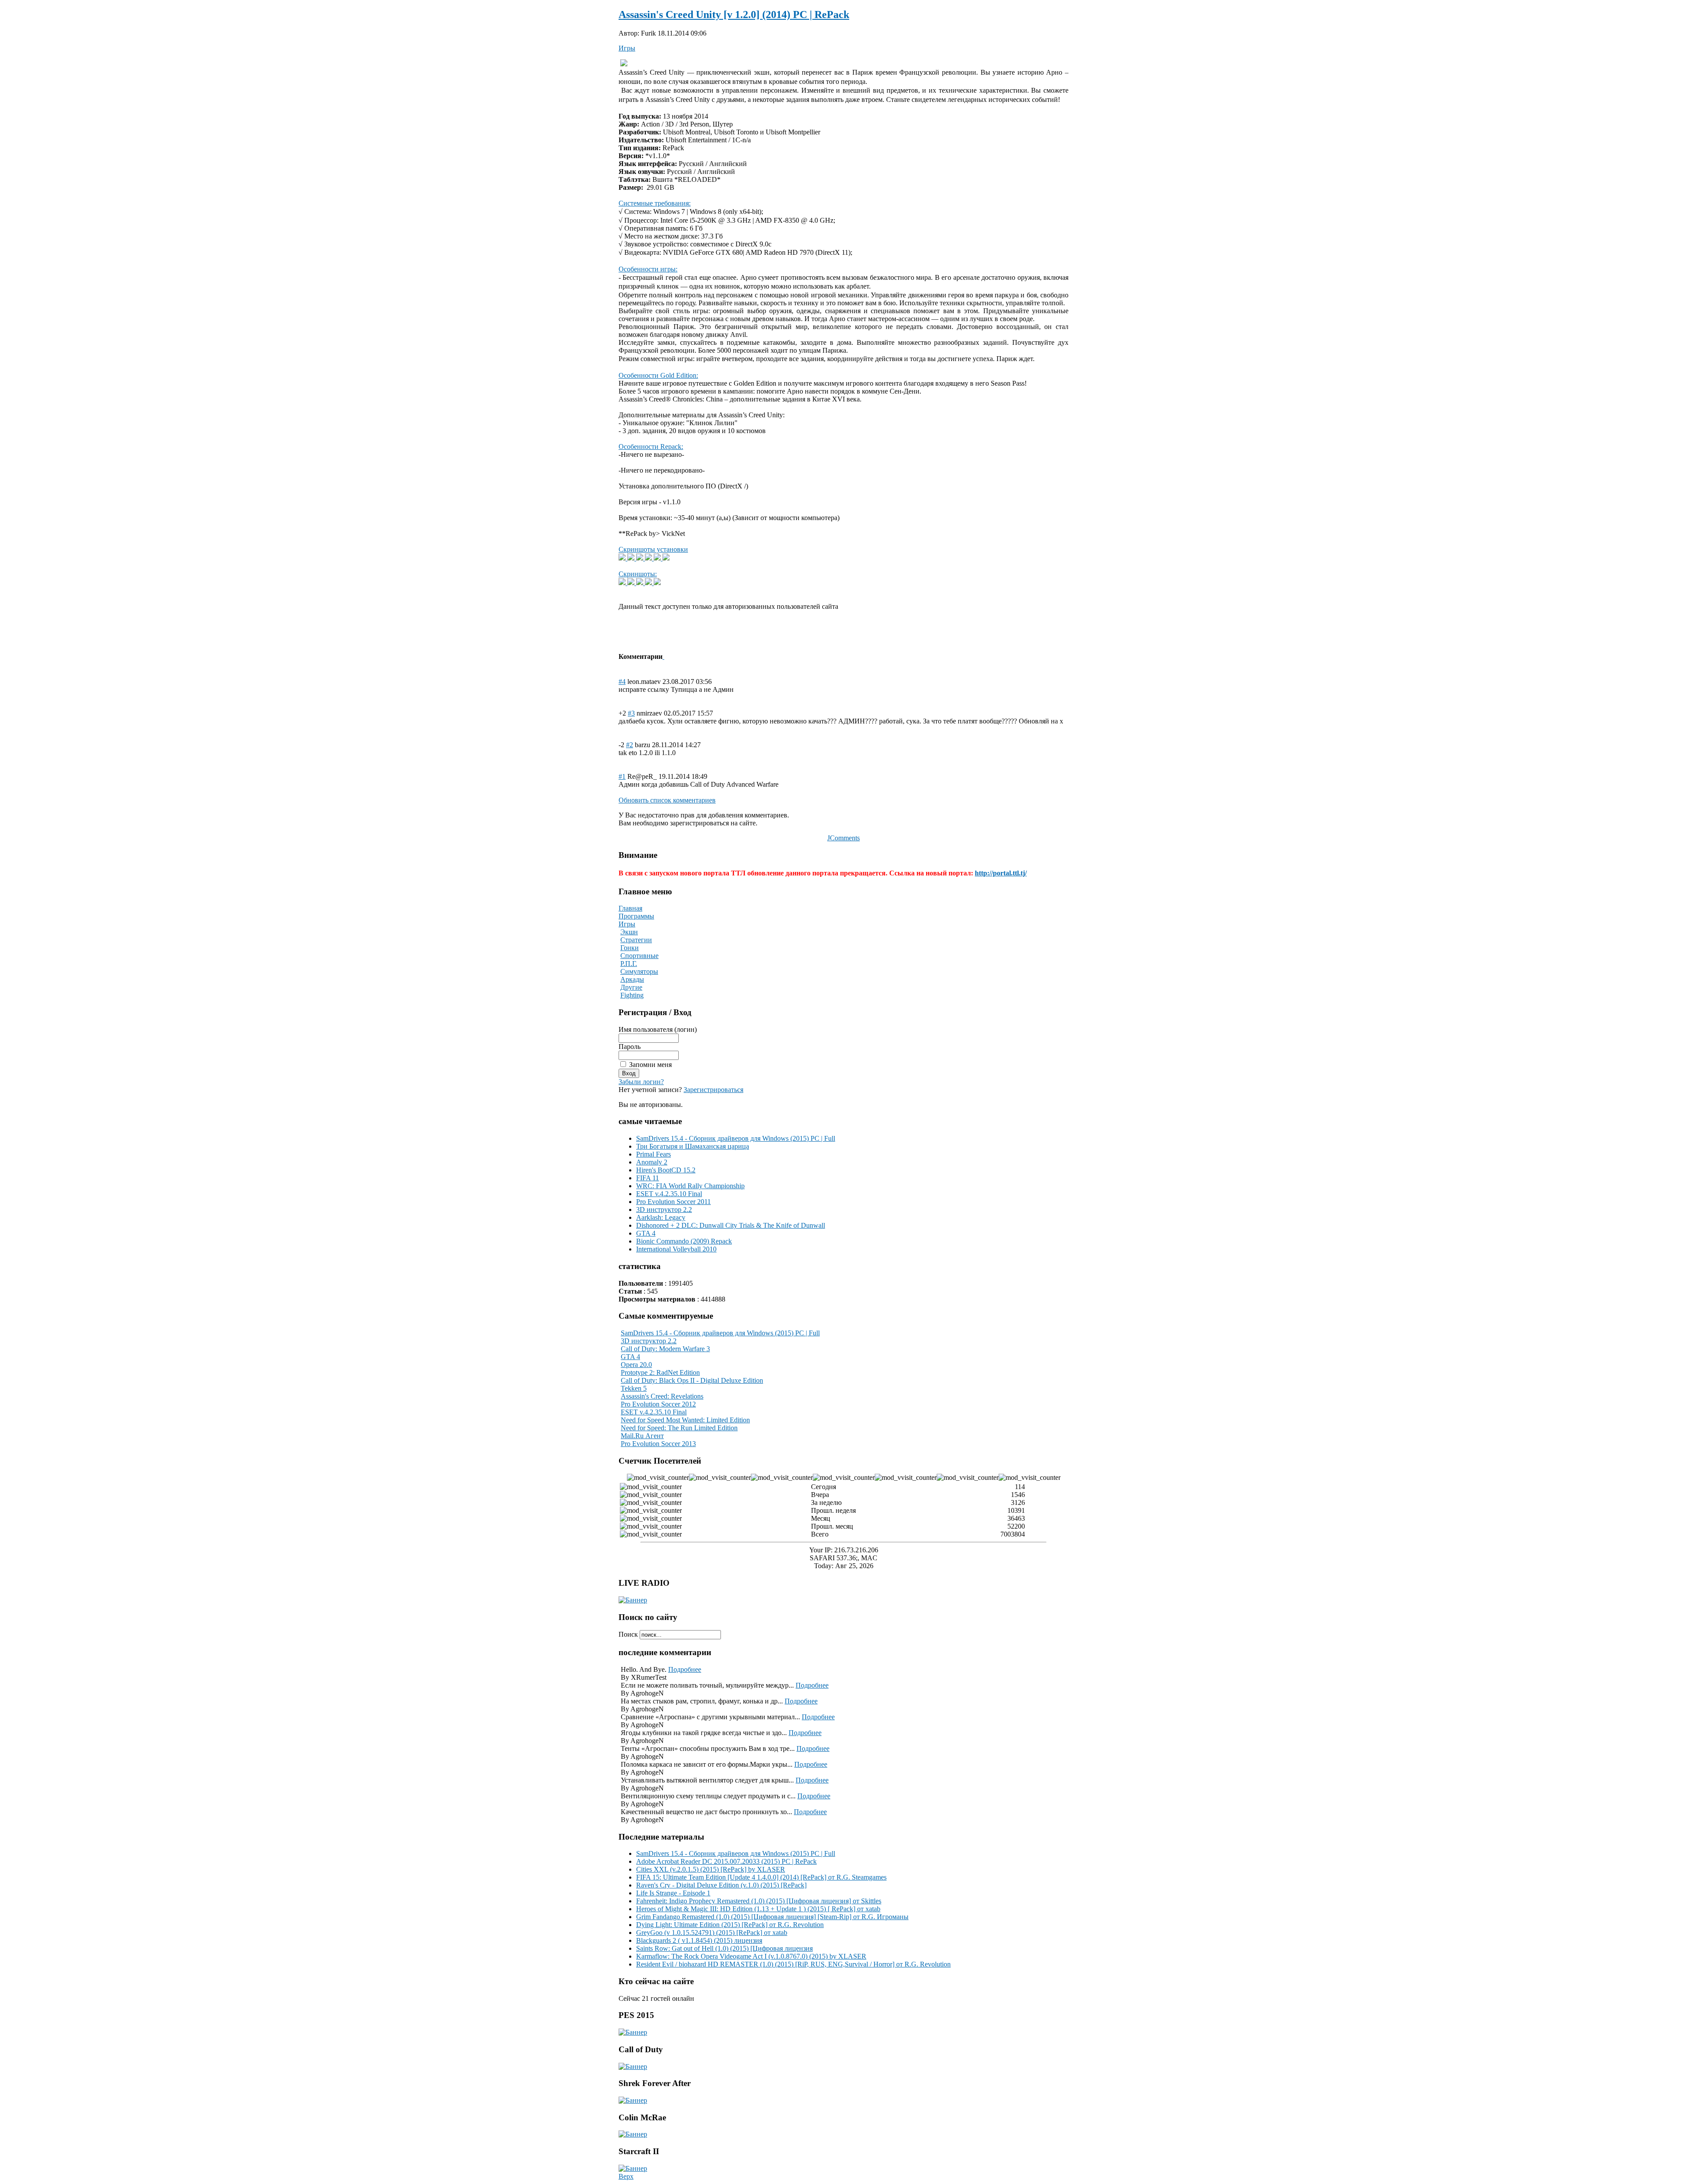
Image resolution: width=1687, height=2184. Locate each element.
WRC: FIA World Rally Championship (690, 1186)
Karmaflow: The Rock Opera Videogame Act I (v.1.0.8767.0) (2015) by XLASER (751, 1956)
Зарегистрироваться (713, 1090)
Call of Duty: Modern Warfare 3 (665, 1349)
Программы (636, 916)
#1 (622, 776)
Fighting (632, 995)
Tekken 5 (634, 1388)
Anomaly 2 (652, 1162)
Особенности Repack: (651, 447)
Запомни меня (650, 1065)
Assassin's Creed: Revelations (662, 1396)
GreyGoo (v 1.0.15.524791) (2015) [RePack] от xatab (712, 1933)
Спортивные (639, 956)
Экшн (629, 932)
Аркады (632, 979)
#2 (630, 745)
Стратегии (636, 940)
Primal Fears (653, 1154)
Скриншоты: (638, 574)
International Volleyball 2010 (676, 1249)
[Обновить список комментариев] (663, 656)
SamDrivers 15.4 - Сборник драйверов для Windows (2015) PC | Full (736, 1138)
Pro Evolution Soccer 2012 (658, 1404)
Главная (630, 908)
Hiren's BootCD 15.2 (666, 1170)
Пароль (630, 1047)
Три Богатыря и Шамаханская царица (693, 1146)
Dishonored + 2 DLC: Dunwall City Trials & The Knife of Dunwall (731, 1225)
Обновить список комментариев (667, 800)
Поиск (629, 1634)
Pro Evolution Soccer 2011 (673, 1202)
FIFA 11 (648, 1178)
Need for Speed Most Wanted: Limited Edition (685, 1420)
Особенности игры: (648, 269)
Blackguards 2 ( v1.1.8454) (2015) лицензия (699, 1940)
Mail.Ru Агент (642, 1436)
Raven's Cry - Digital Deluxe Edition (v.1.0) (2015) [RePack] (721, 1885)
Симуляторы (639, 971)
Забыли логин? (641, 1082)
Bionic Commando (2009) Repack (684, 1241)
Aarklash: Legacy (661, 1217)
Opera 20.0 (636, 1365)
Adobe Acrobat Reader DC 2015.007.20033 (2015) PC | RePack (726, 1861)
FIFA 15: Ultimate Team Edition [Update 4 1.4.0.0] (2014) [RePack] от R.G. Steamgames (761, 1877)
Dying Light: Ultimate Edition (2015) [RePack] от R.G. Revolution (730, 1925)
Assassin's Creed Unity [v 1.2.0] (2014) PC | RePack (734, 14)
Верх (626, 2176)
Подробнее (685, 1669)
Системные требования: (655, 203)
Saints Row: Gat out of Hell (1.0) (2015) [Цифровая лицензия (724, 1948)
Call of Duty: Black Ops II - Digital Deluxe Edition (692, 1380)
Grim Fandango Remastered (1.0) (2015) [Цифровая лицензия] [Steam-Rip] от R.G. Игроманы (772, 1917)
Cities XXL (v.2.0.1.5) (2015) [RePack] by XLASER (711, 1869)
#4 (622, 682)
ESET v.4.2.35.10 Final (669, 1194)
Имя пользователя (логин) (658, 1029)
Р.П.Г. (629, 964)
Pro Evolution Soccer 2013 (658, 1444)
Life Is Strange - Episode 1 (673, 1893)
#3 (631, 713)
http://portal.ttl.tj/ (1001, 873)
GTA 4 (646, 1233)
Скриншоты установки (653, 549)
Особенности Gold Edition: (658, 375)
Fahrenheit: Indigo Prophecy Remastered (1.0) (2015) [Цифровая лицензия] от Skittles (759, 1901)
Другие (631, 987)
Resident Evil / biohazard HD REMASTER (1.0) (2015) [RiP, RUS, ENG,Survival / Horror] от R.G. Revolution (793, 1964)
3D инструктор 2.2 (664, 1210)
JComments (843, 838)
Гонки (630, 948)
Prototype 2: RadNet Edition (660, 1372)
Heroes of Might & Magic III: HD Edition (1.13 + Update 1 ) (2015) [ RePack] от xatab (758, 1909)
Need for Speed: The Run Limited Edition (679, 1428)
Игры (627, 48)
